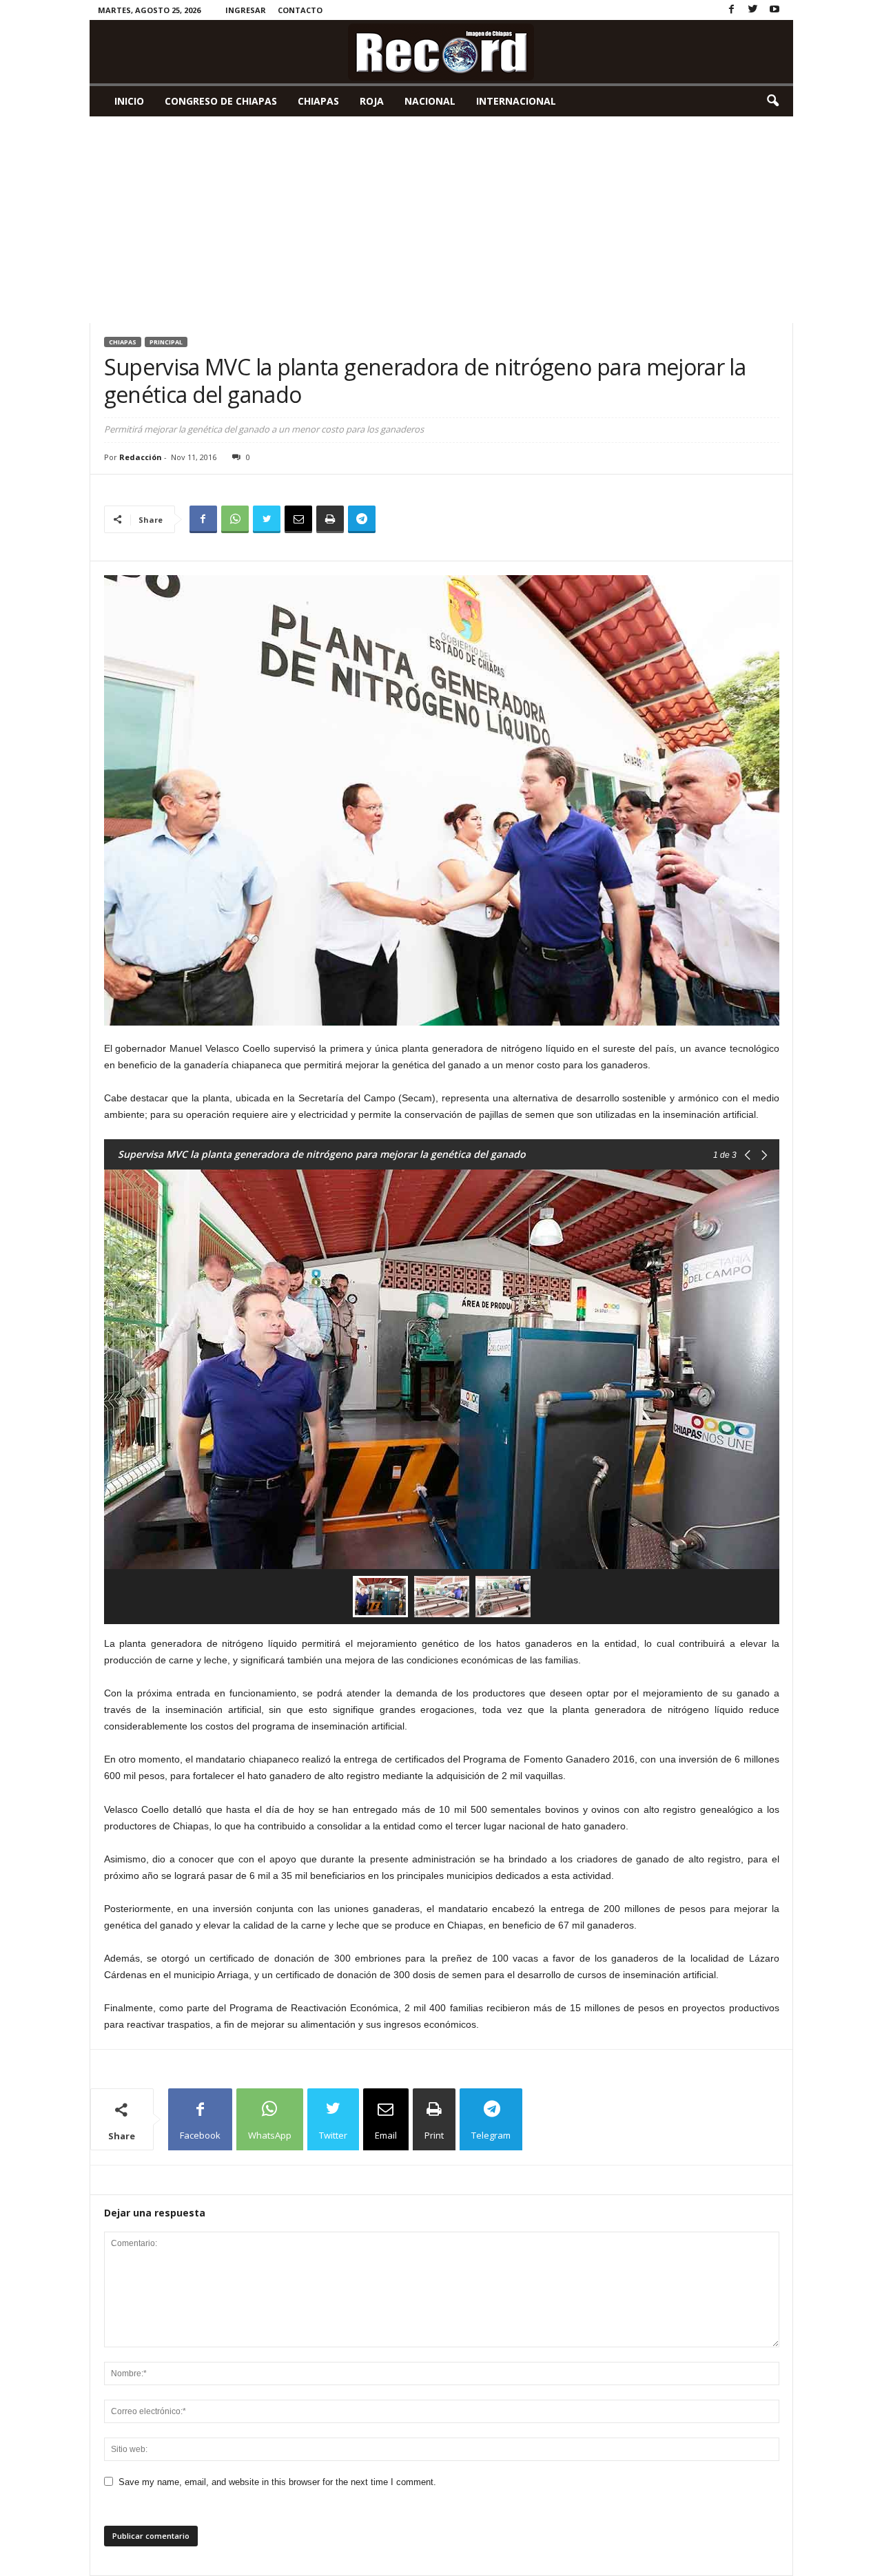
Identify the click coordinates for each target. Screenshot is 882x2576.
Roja (372, 101)
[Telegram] (362, 519)
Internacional (516, 101)
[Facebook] (732, 10)
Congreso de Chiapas (221, 101)
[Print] (330, 519)
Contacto (300, 10)
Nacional (430, 101)
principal (166, 342)
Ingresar (246, 10)
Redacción (141, 457)
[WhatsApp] (235, 519)
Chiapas (318, 101)
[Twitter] (753, 10)
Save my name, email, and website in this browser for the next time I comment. (277, 2482)
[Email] (298, 519)
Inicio (129, 101)
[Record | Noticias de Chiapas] (441, 52)
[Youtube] (775, 10)
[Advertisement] (441, 220)
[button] (772, 101)
